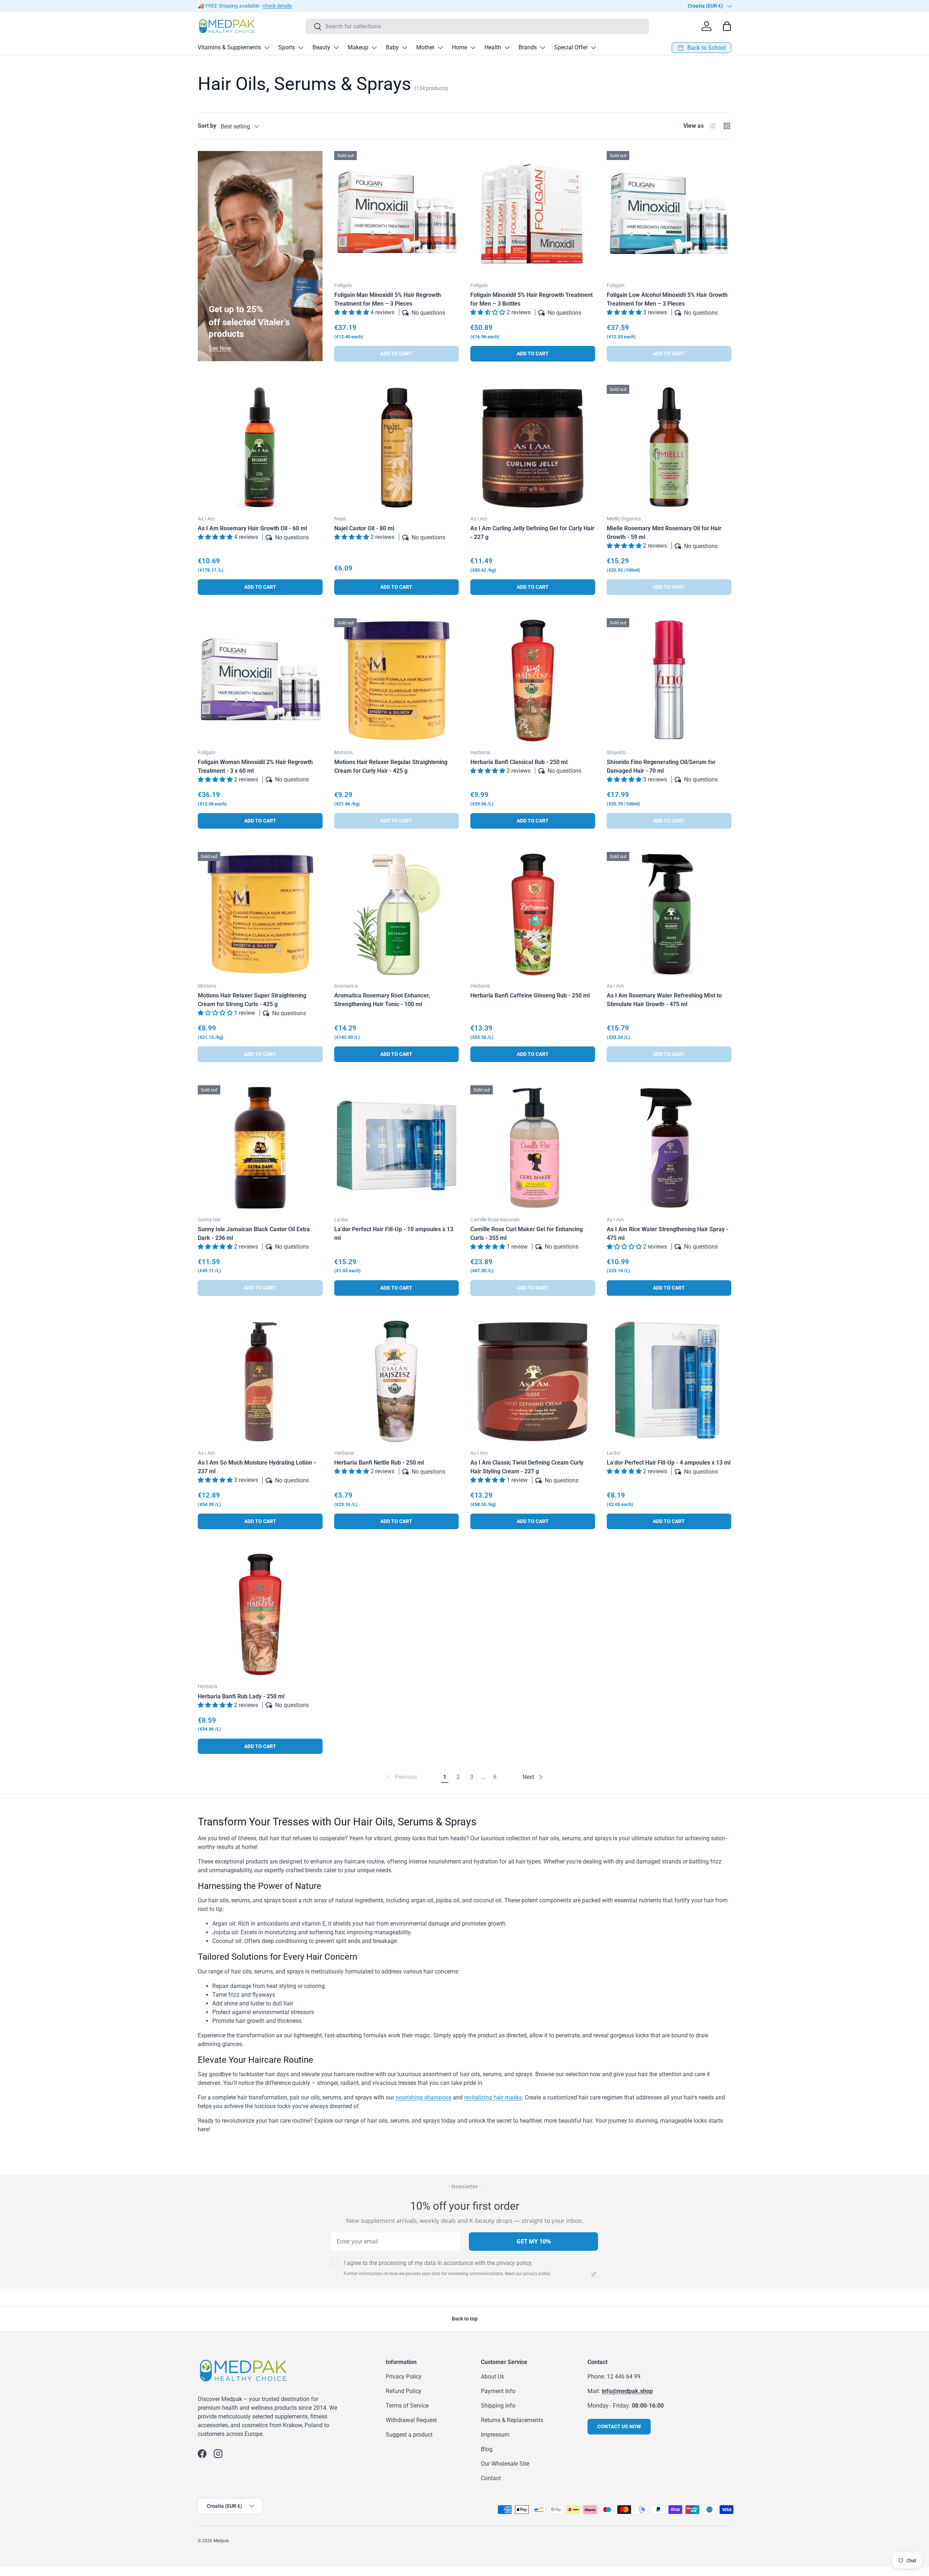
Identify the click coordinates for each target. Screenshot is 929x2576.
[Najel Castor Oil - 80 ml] (397, 447)
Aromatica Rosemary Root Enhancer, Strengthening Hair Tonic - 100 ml (382, 1000)
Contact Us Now (619, 2426)
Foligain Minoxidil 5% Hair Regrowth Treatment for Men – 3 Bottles (531, 299)
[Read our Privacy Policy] (594, 2274)
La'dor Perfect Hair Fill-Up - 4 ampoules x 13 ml (669, 1463)
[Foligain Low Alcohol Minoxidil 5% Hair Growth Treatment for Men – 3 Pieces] (669, 213)
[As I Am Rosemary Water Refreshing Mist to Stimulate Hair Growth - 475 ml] (669, 914)
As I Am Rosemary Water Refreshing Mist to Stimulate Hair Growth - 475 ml (664, 1000)
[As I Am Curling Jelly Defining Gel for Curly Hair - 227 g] (533, 447)
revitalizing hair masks (493, 2097)
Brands (528, 47)
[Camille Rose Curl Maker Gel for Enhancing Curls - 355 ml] (533, 1148)
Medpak (221, 2541)
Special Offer (571, 47)
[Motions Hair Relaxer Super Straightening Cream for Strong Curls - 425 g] (260, 914)
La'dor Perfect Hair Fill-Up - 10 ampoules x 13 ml (394, 1234)
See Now (220, 348)
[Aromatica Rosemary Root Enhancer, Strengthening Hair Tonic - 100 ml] (397, 914)
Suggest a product (409, 2435)
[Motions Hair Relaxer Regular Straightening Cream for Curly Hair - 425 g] (397, 681)
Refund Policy (404, 2391)
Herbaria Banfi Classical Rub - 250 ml (519, 762)
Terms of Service (407, 2406)
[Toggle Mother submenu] (440, 48)
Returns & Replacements (512, 2420)
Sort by (207, 126)
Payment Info (498, 2391)
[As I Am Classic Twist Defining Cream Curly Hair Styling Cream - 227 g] (533, 1381)
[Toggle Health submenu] (507, 48)
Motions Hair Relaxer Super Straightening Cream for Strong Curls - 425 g (252, 1000)
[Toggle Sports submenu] (301, 48)
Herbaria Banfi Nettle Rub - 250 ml (379, 1463)
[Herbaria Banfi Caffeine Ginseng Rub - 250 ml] (533, 914)
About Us (492, 2377)
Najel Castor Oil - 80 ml (364, 528)
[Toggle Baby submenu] (405, 48)
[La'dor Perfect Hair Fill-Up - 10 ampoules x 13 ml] (397, 1148)
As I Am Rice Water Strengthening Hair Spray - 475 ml (668, 1234)
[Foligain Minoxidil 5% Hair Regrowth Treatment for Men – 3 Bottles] (533, 213)
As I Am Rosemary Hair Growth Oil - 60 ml (252, 528)
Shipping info (498, 2406)
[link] (401, 1777)
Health (493, 47)
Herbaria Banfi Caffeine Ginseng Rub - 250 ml (530, 995)
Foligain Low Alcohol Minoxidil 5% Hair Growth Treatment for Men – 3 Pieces (667, 299)
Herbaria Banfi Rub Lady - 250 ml (241, 1696)
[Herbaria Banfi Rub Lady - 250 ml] (260, 1615)
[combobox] (477, 26)
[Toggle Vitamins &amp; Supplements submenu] (267, 48)
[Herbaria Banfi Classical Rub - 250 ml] (533, 681)
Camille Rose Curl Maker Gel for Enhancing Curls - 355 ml (527, 1234)
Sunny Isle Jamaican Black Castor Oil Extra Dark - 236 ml (254, 1234)
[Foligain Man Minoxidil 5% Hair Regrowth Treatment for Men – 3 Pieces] (397, 213)
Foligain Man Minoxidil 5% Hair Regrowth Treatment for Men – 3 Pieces (388, 299)
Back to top (465, 2319)
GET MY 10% (534, 2241)
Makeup (358, 47)
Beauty (321, 47)
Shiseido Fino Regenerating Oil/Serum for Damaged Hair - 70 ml (661, 766)
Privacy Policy (404, 2377)
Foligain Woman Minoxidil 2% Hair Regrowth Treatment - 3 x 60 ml (255, 766)
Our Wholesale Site (505, 2464)
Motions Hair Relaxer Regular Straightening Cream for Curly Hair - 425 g (391, 766)
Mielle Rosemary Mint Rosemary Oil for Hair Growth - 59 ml (664, 533)
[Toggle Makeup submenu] (374, 48)
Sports (287, 47)
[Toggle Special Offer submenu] (593, 48)
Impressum (495, 2435)
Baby (392, 47)
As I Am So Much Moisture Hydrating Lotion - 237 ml (257, 1467)
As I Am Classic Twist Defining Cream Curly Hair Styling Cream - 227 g (527, 1467)
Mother (425, 47)
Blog (487, 2449)
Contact (491, 2478)
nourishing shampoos (423, 2097)
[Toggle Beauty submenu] (336, 48)
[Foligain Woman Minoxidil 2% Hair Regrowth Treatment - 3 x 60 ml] (260, 681)
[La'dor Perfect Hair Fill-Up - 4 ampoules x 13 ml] (669, 1381)
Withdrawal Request (411, 2420)
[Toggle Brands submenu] (543, 48)
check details (277, 6)
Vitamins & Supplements (229, 47)
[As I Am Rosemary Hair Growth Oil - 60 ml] (260, 447)
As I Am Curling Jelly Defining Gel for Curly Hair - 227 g (532, 533)
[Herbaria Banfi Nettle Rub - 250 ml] (397, 1381)
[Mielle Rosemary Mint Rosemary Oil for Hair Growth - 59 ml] (669, 447)
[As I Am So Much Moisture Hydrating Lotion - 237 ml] (260, 1381)
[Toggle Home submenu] (473, 48)
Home (459, 47)
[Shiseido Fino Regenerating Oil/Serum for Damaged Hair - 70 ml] (669, 681)
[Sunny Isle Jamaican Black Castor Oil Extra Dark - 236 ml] (260, 1148)
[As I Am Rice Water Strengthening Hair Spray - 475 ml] (669, 1148)
